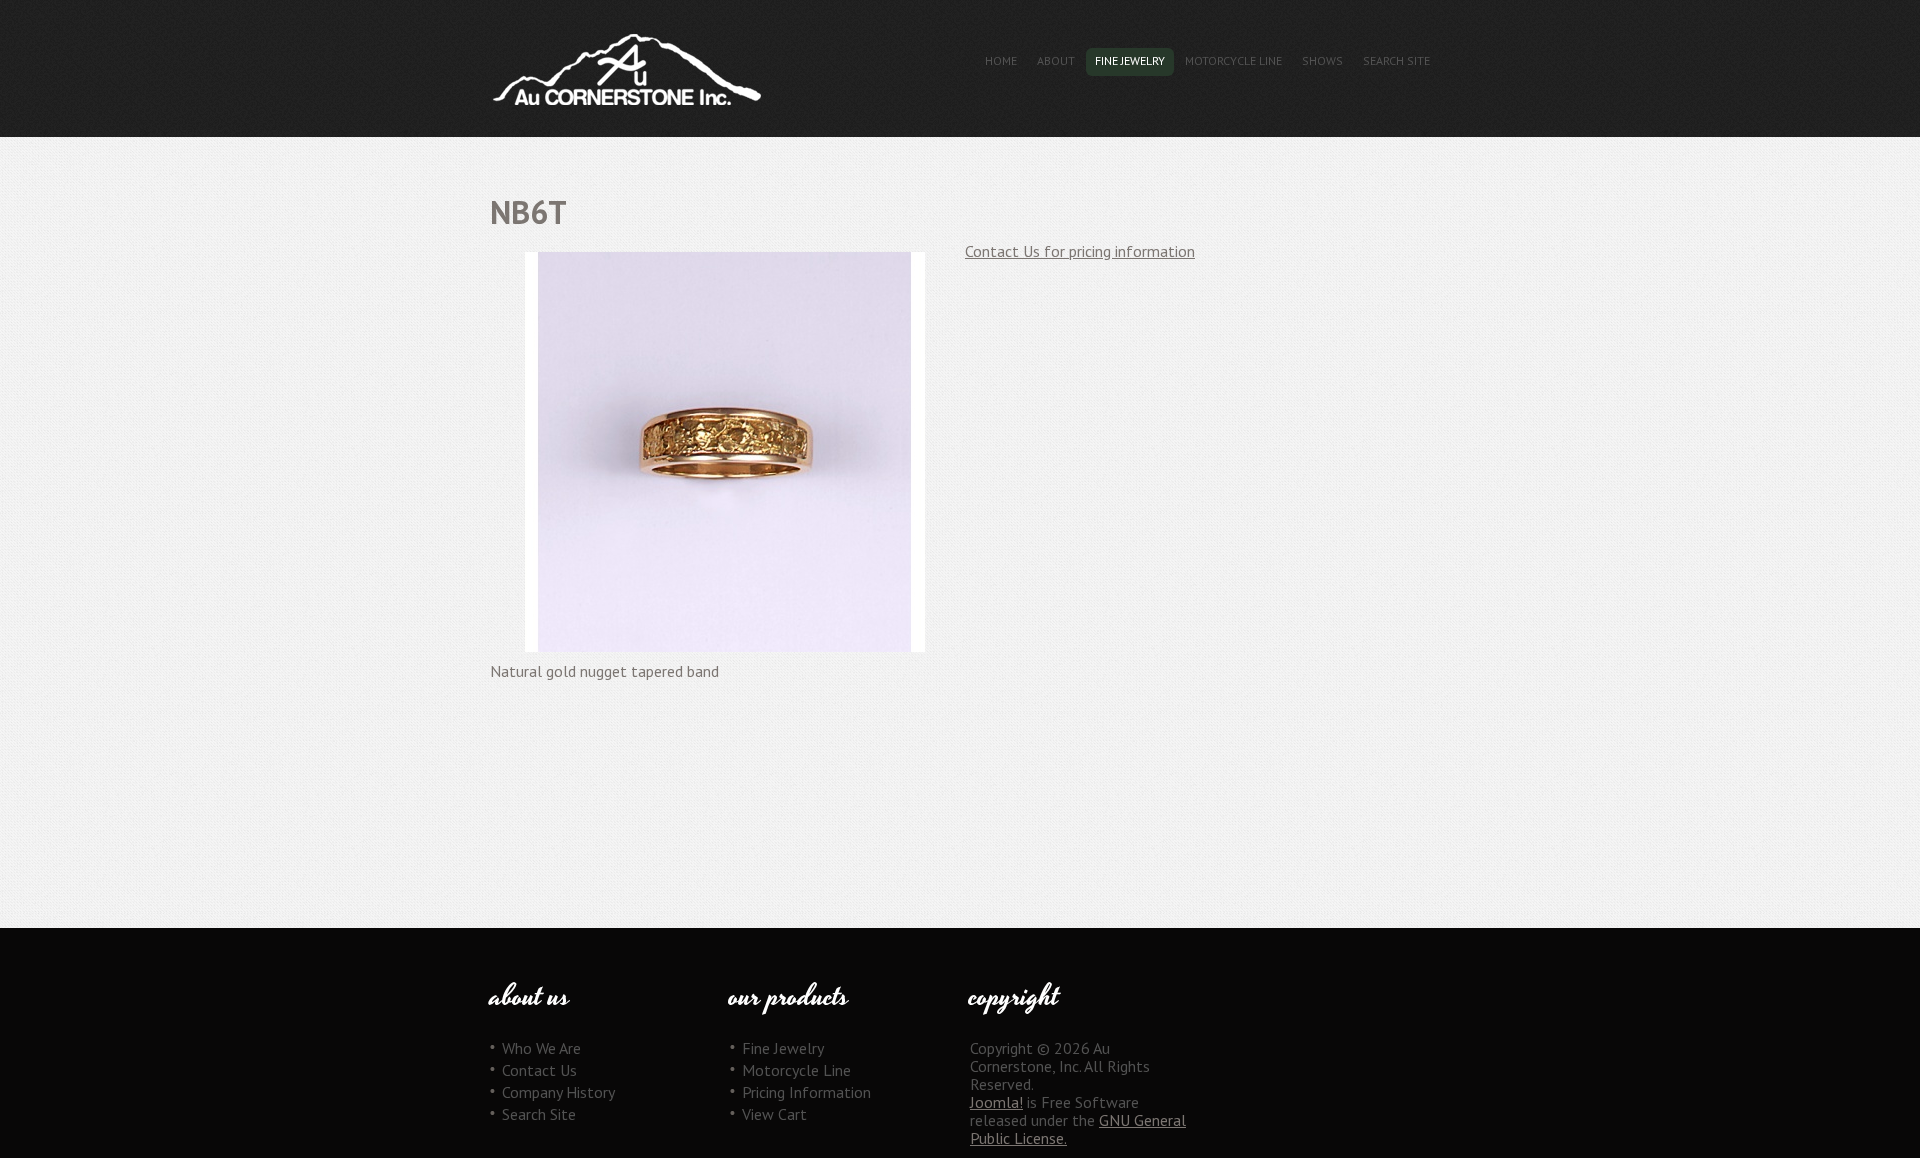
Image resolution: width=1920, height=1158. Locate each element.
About (1056, 60)
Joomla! (996, 1102)
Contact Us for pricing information (1080, 251)
